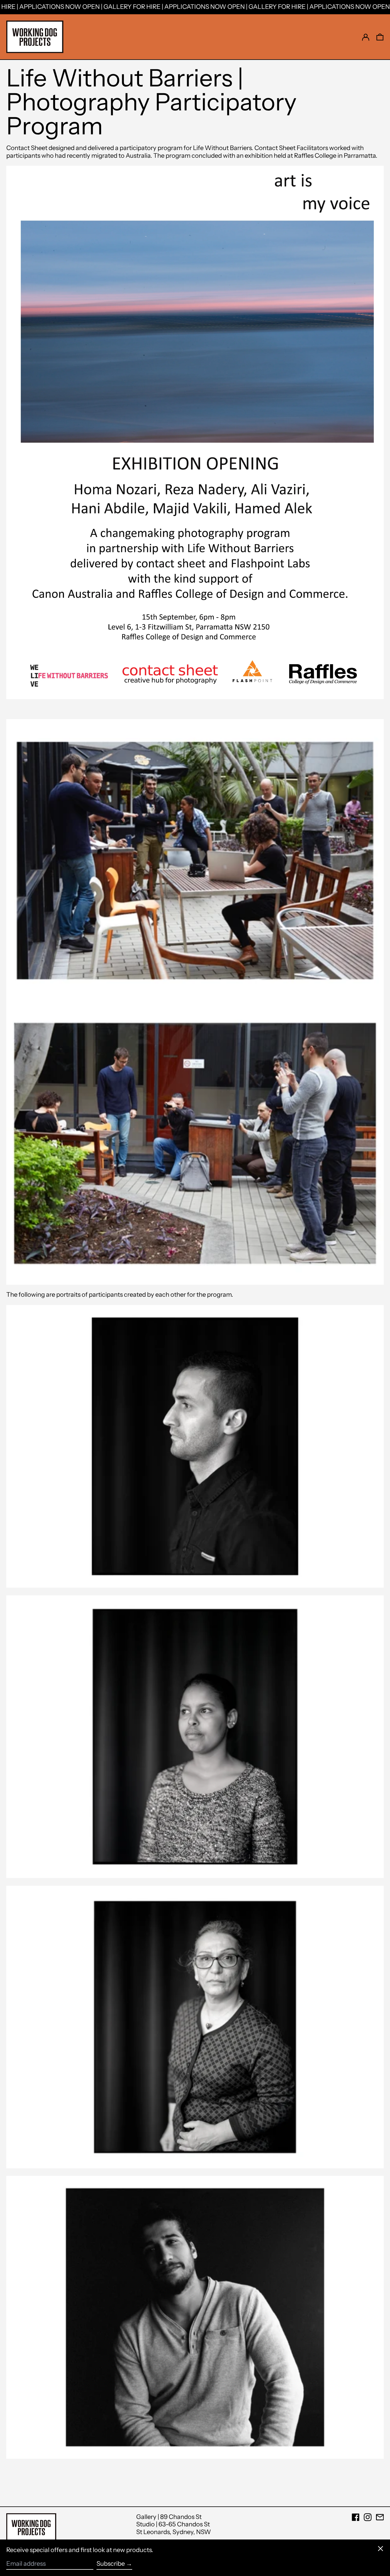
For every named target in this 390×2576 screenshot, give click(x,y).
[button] (380, 37)
